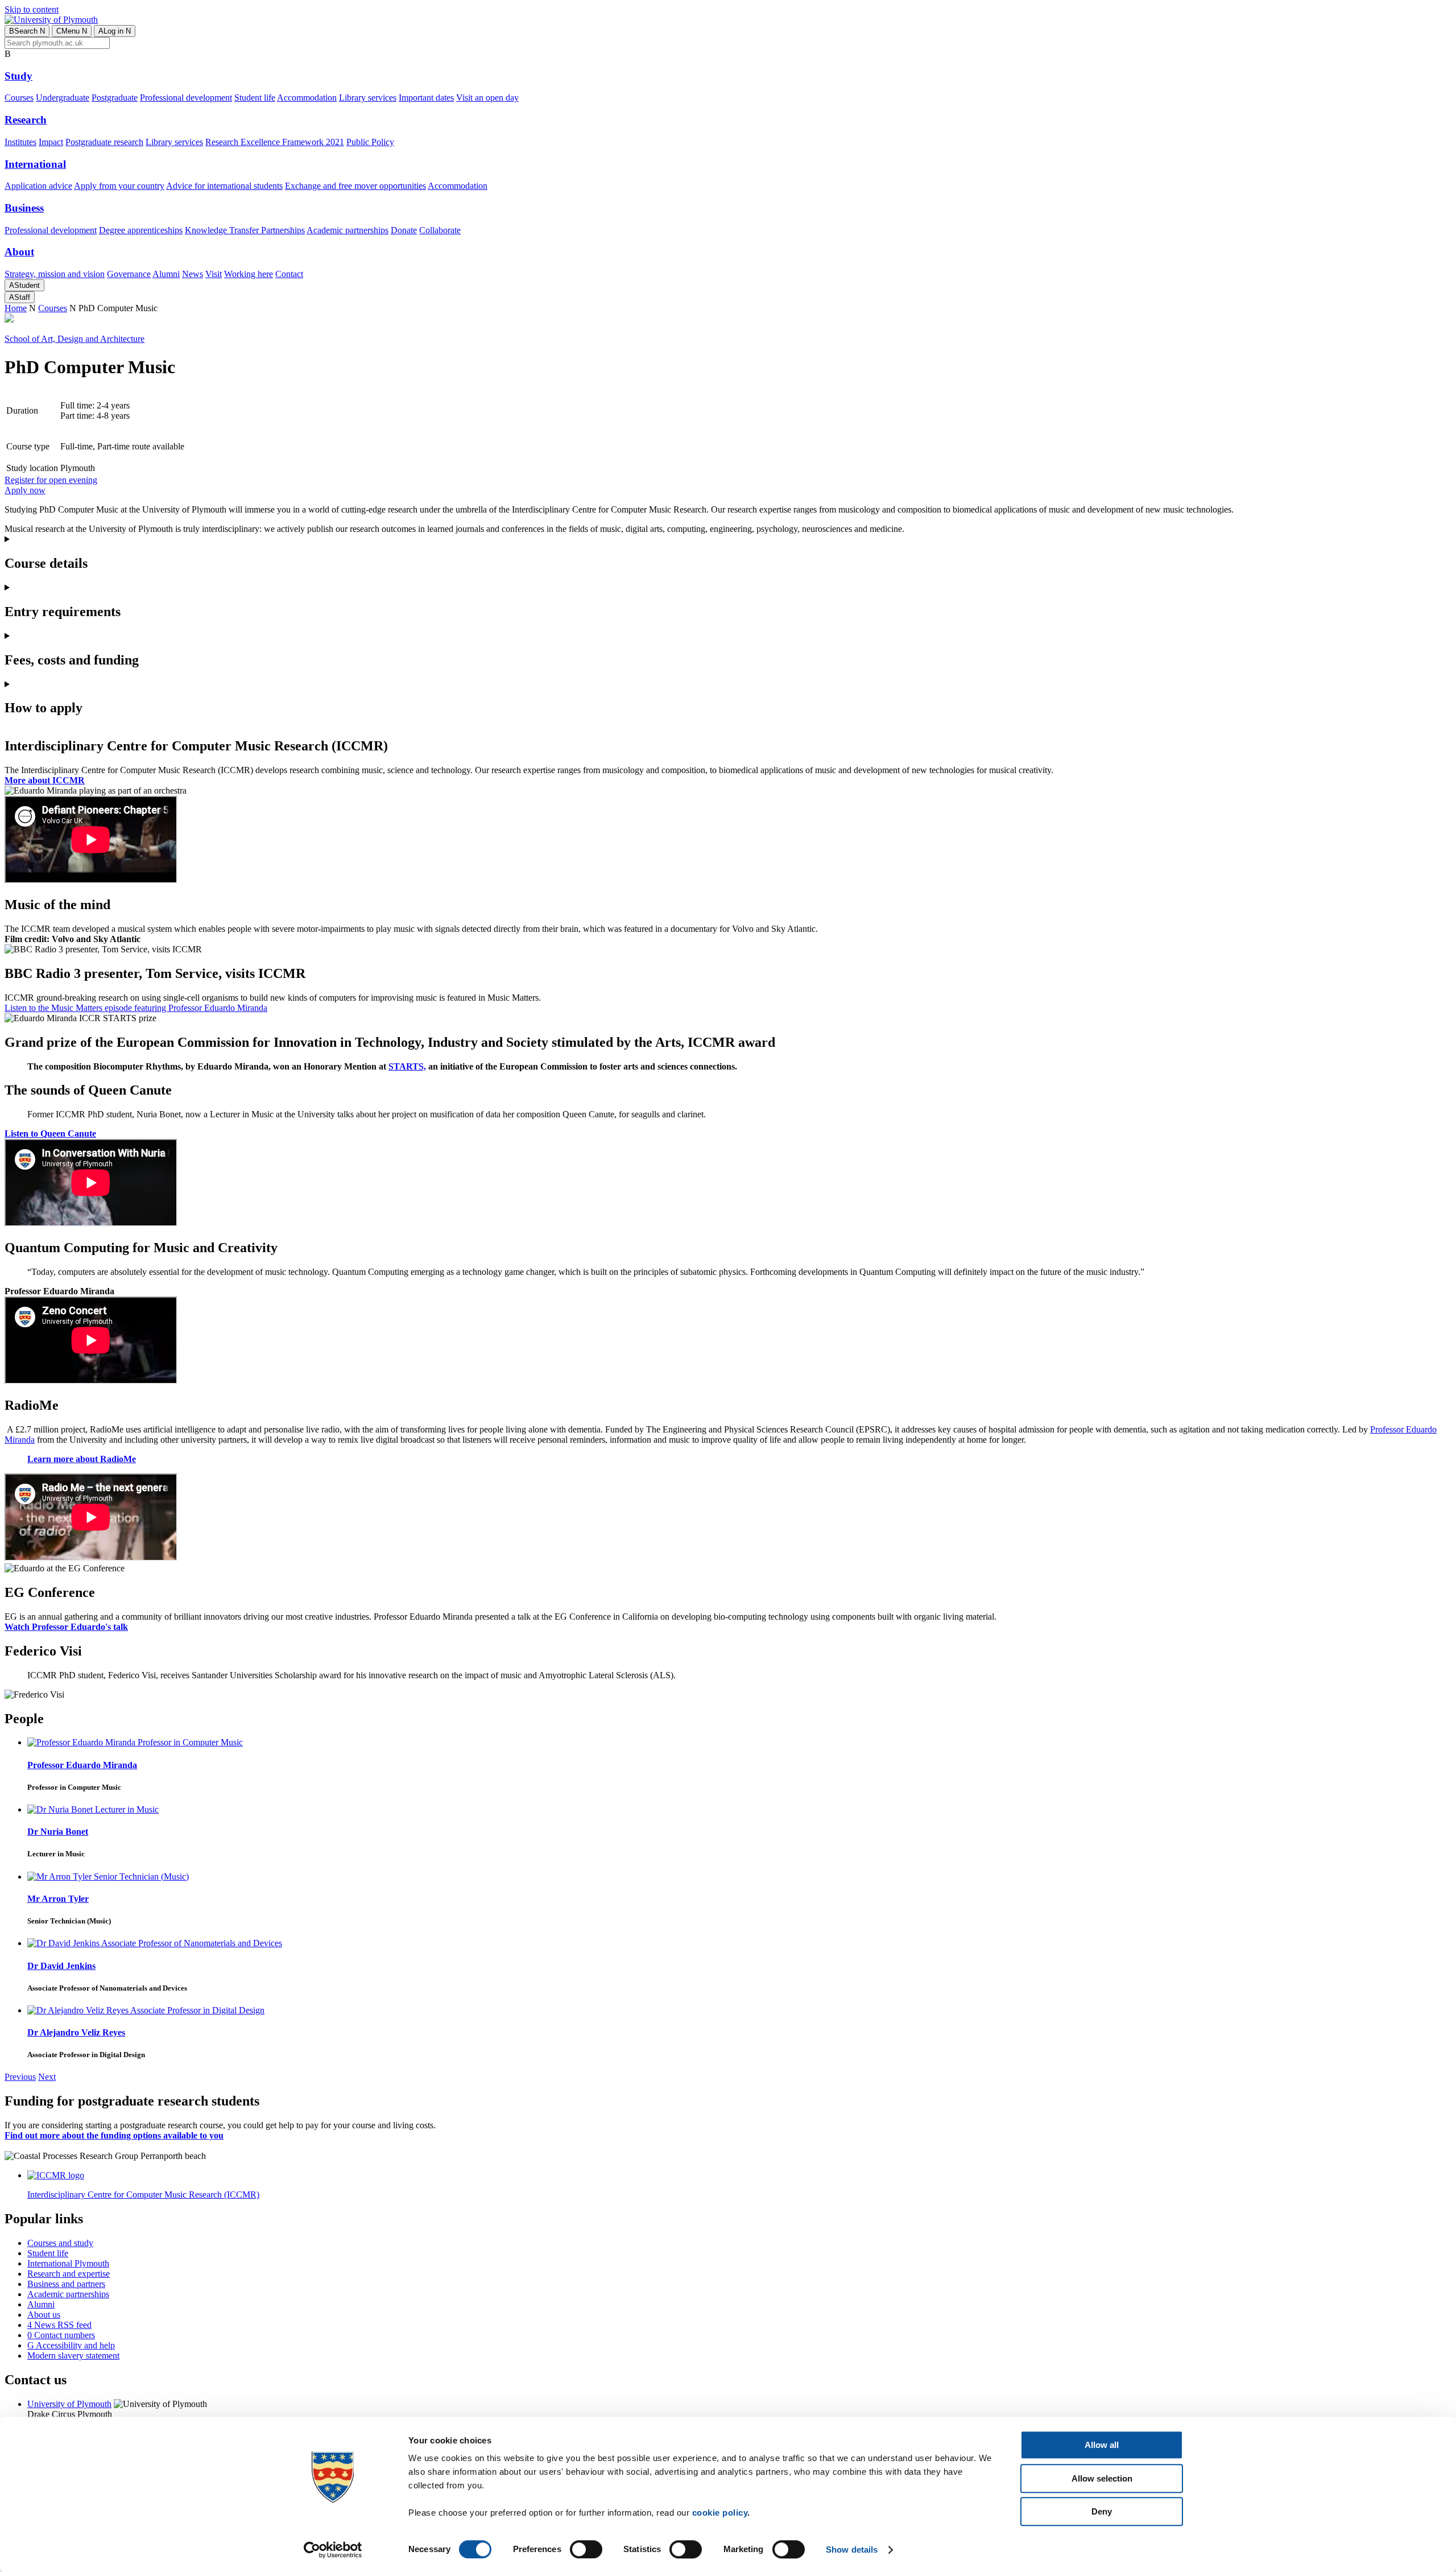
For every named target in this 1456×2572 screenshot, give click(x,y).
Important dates (426, 98)
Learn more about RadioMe (82, 1459)
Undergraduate (63, 98)
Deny (1102, 2511)
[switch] (586, 2549)
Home (16, 308)
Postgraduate (115, 98)
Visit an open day (487, 98)
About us (44, 2315)
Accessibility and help (71, 2345)
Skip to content (32, 9)
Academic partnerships (348, 230)
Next (47, 2077)
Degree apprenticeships (141, 230)
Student (24, 285)
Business (24, 208)
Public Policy (370, 142)
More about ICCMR (45, 780)
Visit (214, 274)
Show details (852, 2550)
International (35, 164)
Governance (129, 274)
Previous (20, 2077)
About (19, 252)
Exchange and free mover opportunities (355, 186)
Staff (20, 297)
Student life (255, 98)
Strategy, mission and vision (55, 274)
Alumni (166, 274)
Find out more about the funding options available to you (114, 2135)
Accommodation (307, 98)
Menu (72, 31)
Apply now (25, 490)
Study (18, 76)
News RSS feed (59, 2325)
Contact (289, 274)
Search (27, 31)
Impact (51, 142)
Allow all (1102, 2445)
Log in (115, 31)
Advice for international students (224, 186)
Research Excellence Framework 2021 (275, 142)
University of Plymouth (69, 2404)
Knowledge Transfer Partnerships (245, 230)
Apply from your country (119, 186)
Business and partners (66, 2284)
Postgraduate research (104, 142)
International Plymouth (68, 2263)
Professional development (186, 98)
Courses (19, 98)
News (193, 274)
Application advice (38, 186)
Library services (368, 98)
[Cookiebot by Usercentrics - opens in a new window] (333, 2550)
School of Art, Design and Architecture (75, 339)
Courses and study (60, 2243)
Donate (404, 230)
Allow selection (1102, 2478)
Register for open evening (51, 480)
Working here (249, 274)
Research (26, 120)
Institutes (20, 142)
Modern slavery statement (73, 2356)
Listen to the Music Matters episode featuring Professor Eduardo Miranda (136, 1008)
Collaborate (440, 230)
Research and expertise (69, 2274)
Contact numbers (61, 2335)
